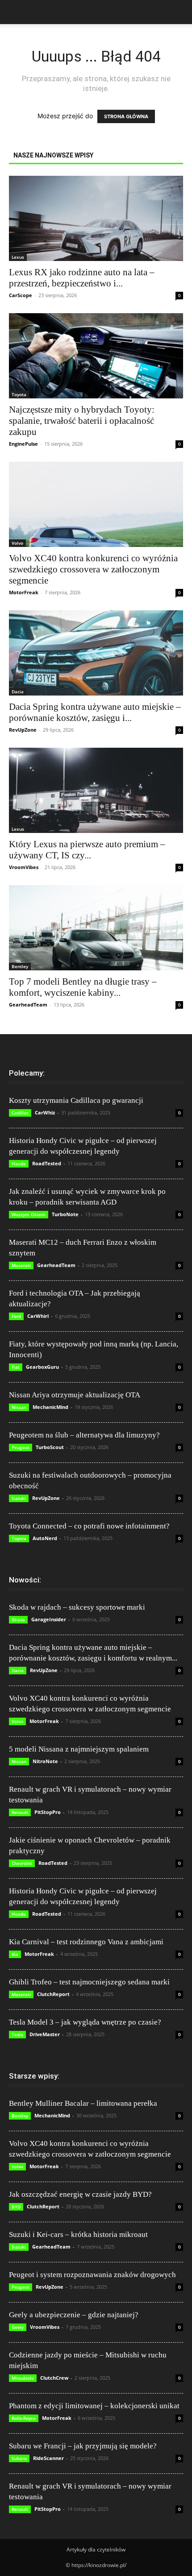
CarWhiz (45, 1112)
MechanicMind (50, 1407)
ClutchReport (53, 1994)
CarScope (21, 295)
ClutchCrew (54, 2378)
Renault (20, 1812)
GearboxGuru (42, 1367)
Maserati (21, 1265)
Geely (18, 2327)
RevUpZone (23, 730)
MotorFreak (24, 592)
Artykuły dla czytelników (96, 2549)
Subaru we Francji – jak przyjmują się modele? (83, 2446)
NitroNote (45, 1761)
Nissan (19, 1407)
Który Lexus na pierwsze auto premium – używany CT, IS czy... (87, 850)
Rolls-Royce (24, 2418)
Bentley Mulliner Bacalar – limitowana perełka (83, 2103)
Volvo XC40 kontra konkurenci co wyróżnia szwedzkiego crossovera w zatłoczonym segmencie (93, 569)
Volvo (17, 543)
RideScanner (48, 2458)
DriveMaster (45, 2034)
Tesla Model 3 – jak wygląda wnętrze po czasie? (85, 2022)
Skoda (18, 1619)
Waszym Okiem (29, 1214)
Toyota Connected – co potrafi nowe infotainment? (89, 1526)
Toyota (19, 394)
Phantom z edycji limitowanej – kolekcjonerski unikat (94, 2406)
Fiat (16, 1367)
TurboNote (65, 1214)
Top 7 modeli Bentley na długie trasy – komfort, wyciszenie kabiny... (83, 987)
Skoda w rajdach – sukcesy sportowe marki (77, 1607)
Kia (15, 1954)
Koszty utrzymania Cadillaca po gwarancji (76, 1100)
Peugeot (21, 1447)
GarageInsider (49, 1619)
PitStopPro (48, 1812)
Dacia (18, 692)
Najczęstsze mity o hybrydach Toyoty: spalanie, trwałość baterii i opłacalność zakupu (82, 421)
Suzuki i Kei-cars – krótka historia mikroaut (78, 2234)
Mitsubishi (23, 2378)
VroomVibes (24, 867)
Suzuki (19, 1498)
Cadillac (20, 1113)
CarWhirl (38, 1316)
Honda (19, 1164)
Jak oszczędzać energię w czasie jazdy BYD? (80, 2194)
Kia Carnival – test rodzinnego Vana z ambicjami (86, 1942)
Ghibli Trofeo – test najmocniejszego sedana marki (89, 1982)
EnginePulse (23, 444)
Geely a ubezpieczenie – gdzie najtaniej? (74, 2315)
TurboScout (50, 1447)
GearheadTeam (28, 1004)
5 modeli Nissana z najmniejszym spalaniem (79, 1749)
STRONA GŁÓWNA (126, 116)
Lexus (18, 257)
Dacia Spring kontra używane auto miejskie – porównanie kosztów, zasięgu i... (95, 712)
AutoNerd (45, 1538)
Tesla (17, 2034)
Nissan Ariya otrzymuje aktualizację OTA (75, 1395)
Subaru (19, 2458)
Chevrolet (22, 1863)
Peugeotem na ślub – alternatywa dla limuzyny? (84, 1435)
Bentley (20, 966)
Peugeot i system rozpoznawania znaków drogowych (92, 2275)
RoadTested (47, 1163)
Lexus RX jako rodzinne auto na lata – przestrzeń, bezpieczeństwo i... (82, 278)
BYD (16, 2207)
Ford (16, 1316)
